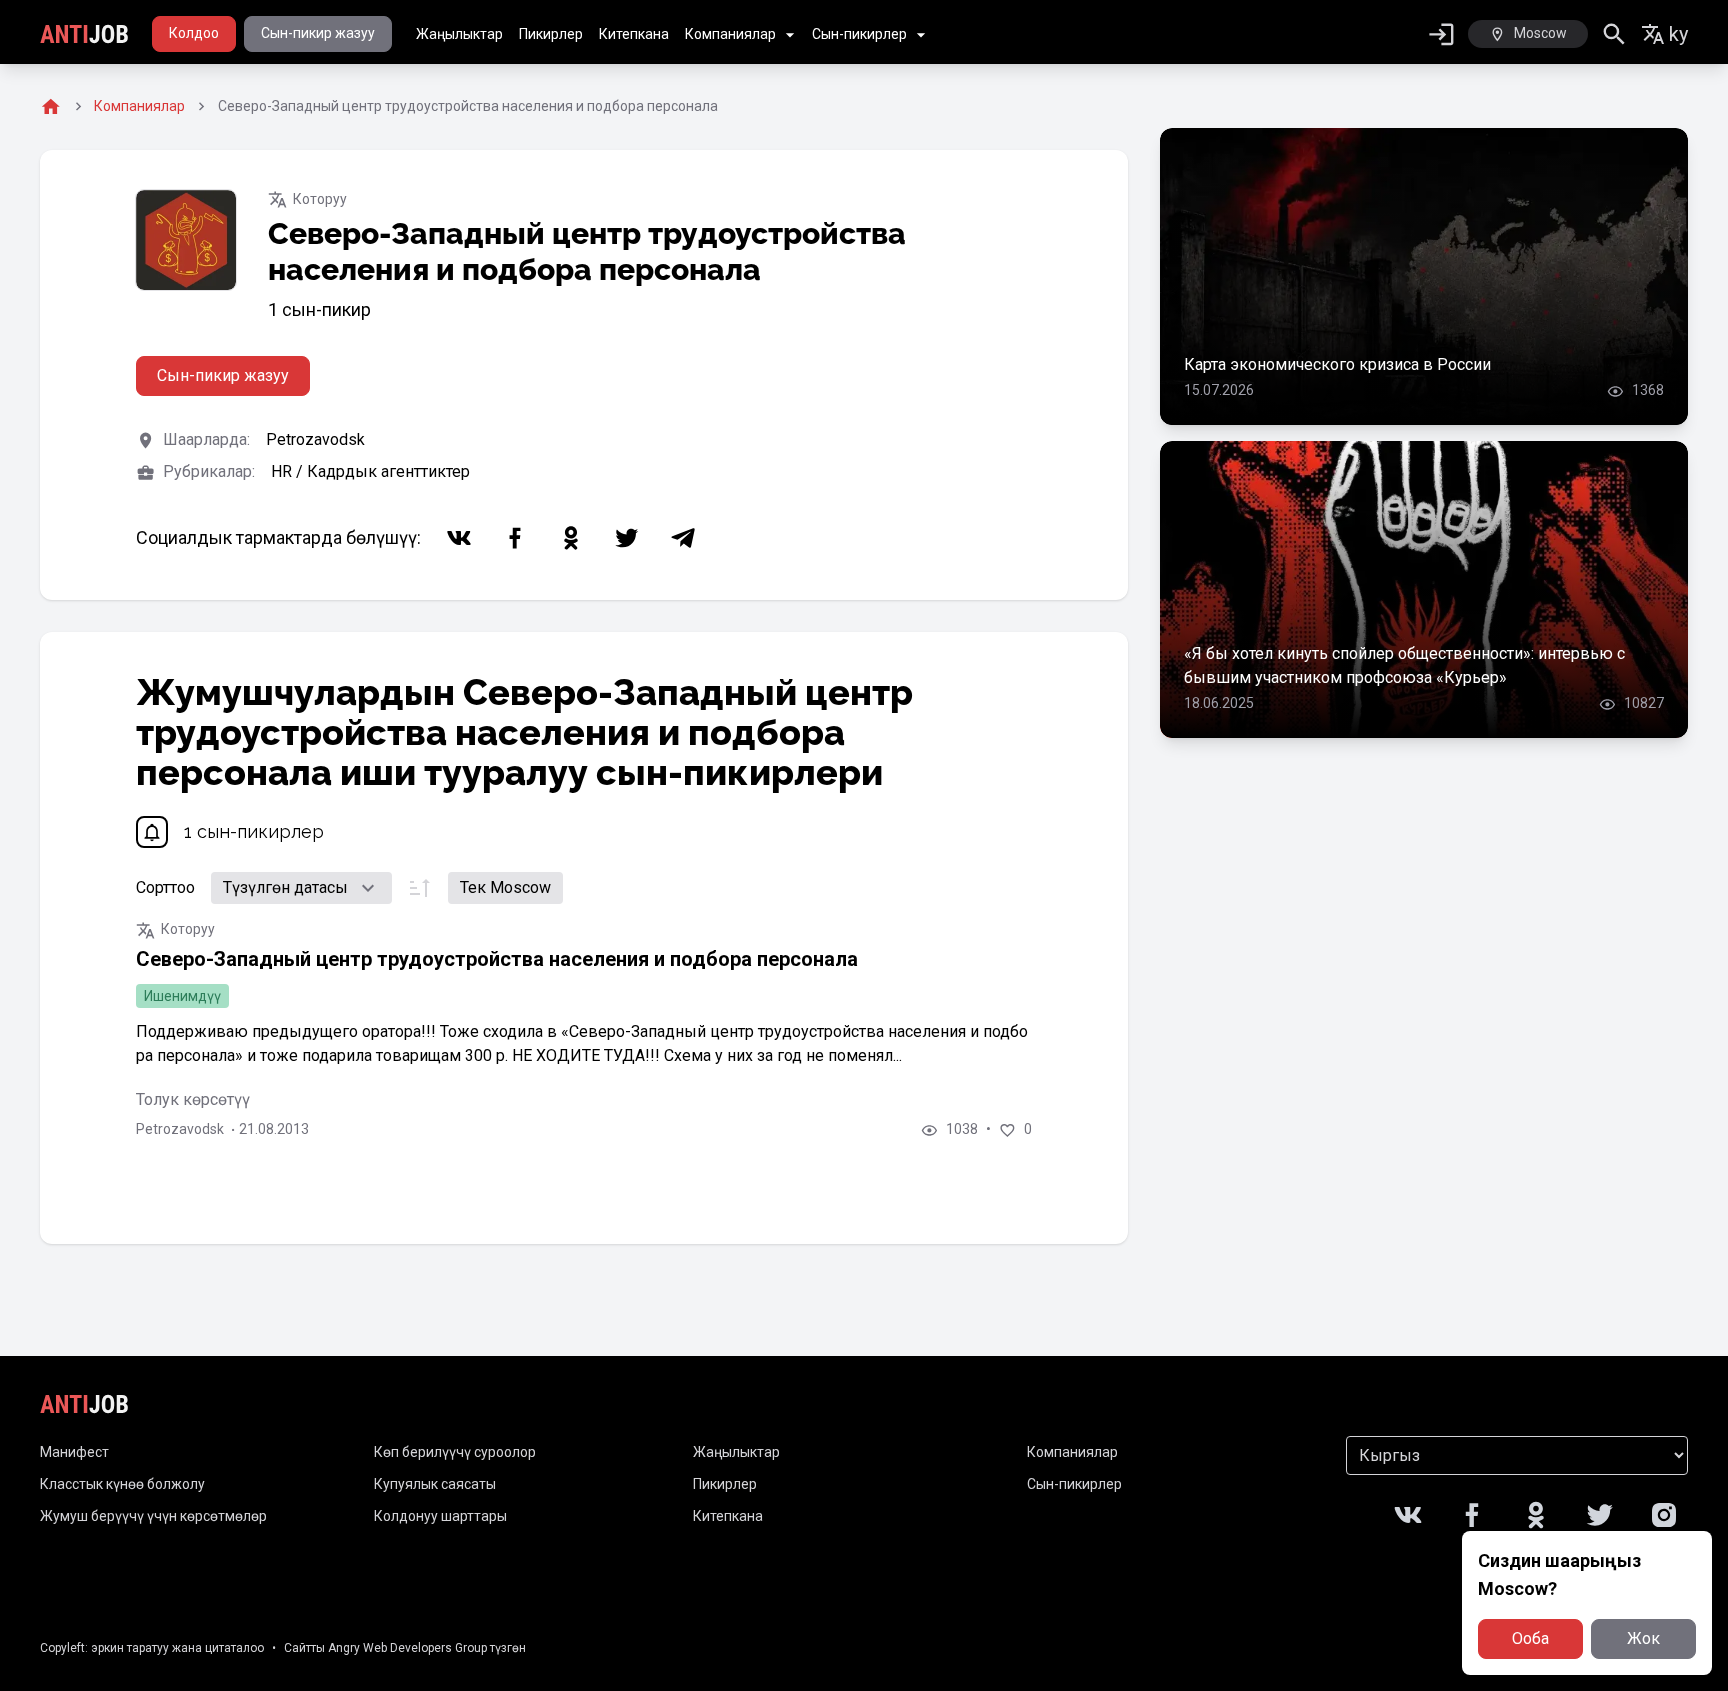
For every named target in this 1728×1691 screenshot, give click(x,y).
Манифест (74, 1452)
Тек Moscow (505, 887)
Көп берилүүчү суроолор (455, 1452)
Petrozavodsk (315, 439)
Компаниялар (730, 34)
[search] (1614, 34)
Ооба (1530, 1638)
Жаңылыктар (459, 34)
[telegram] (683, 538)
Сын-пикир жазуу (318, 33)
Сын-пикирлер (859, 34)
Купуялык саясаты (435, 1484)
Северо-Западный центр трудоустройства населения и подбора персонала (497, 959)
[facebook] (515, 538)
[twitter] (627, 538)
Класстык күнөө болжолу (122, 1484)
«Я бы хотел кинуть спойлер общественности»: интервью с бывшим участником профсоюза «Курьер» (1404, 665)
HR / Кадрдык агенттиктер (370, 471)
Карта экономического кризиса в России (1337, 364)
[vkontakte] (459, 538)
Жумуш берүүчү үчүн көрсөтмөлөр (153, 1516)
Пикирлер (551, 34)
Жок (1643, 1638)
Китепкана (634, 34)
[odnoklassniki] (571, 538)
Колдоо (194, 33)
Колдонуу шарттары (440, 1516)
